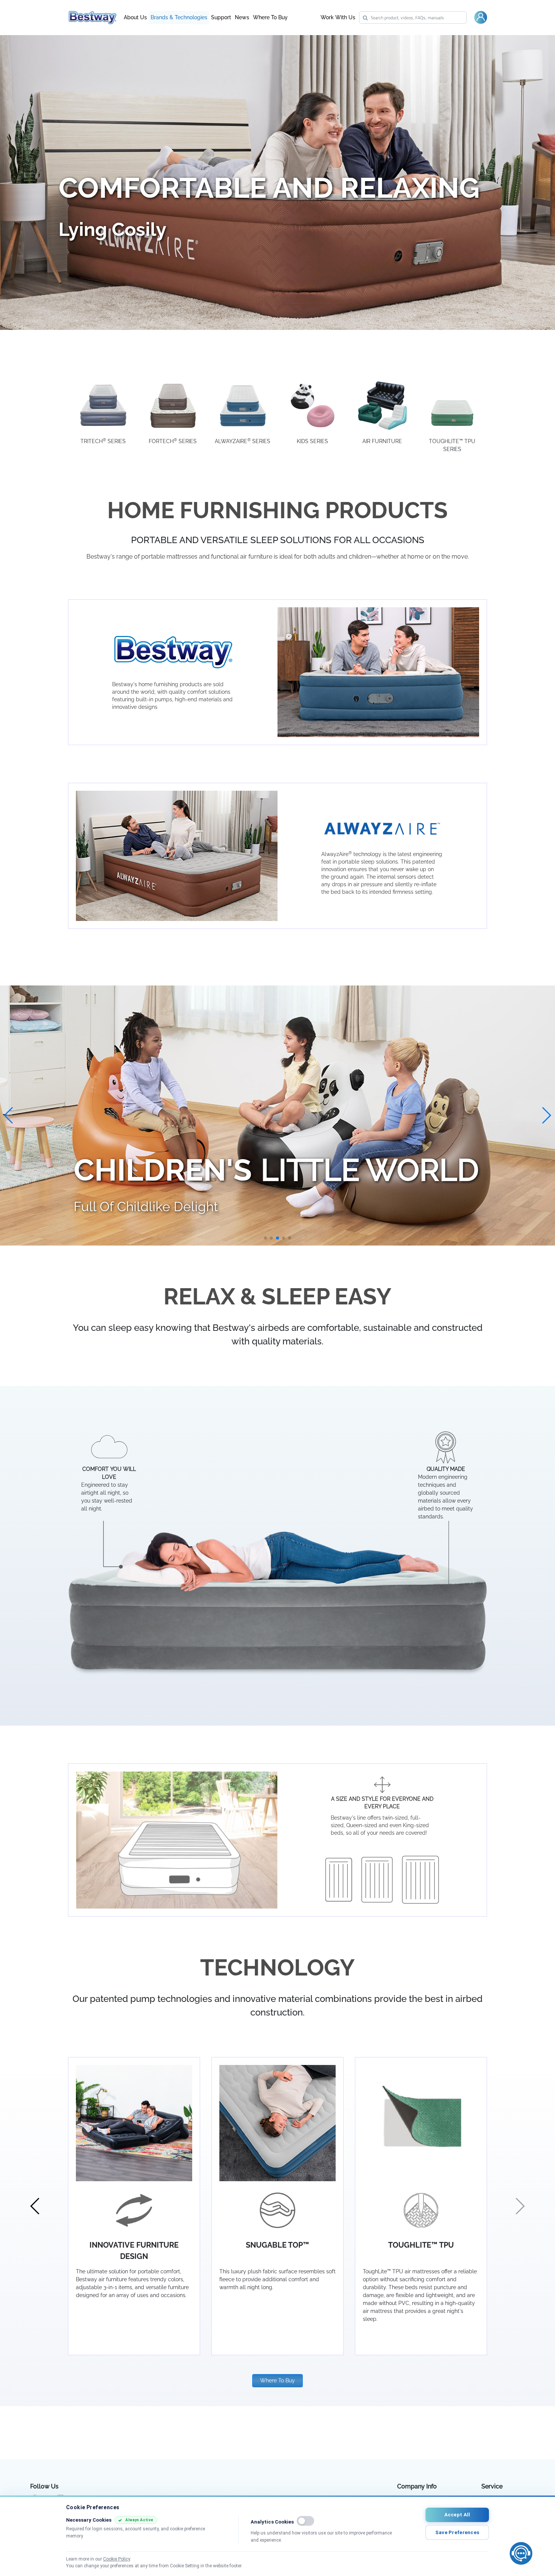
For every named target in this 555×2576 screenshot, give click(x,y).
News (242, 17)
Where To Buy (270, 17)
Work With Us (338, 17)
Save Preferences (457, 2532)
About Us (135, 17)
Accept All (457, 2515)
